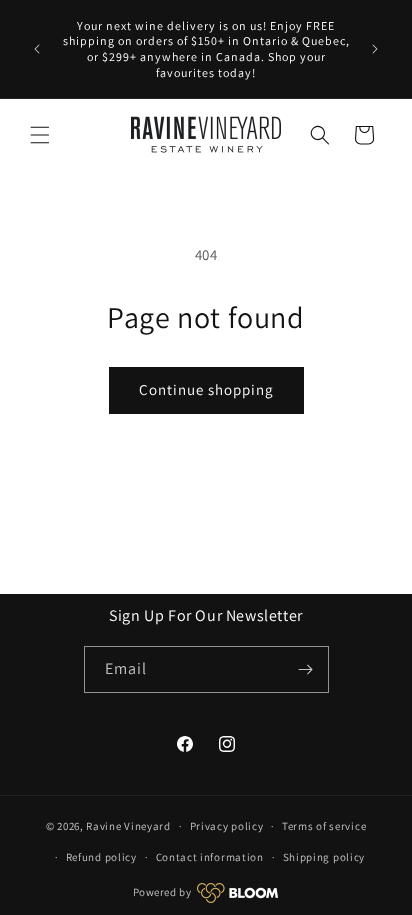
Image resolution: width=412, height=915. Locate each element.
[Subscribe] (306, 669)
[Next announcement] (375, 49)
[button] (40, 135)
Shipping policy (324, 857)
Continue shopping (206, 389)
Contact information (210, 857)
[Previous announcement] (37, 49)
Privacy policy (227, 826)
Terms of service (324, 826)
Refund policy (101, 857)
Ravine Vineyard (128, 826)
